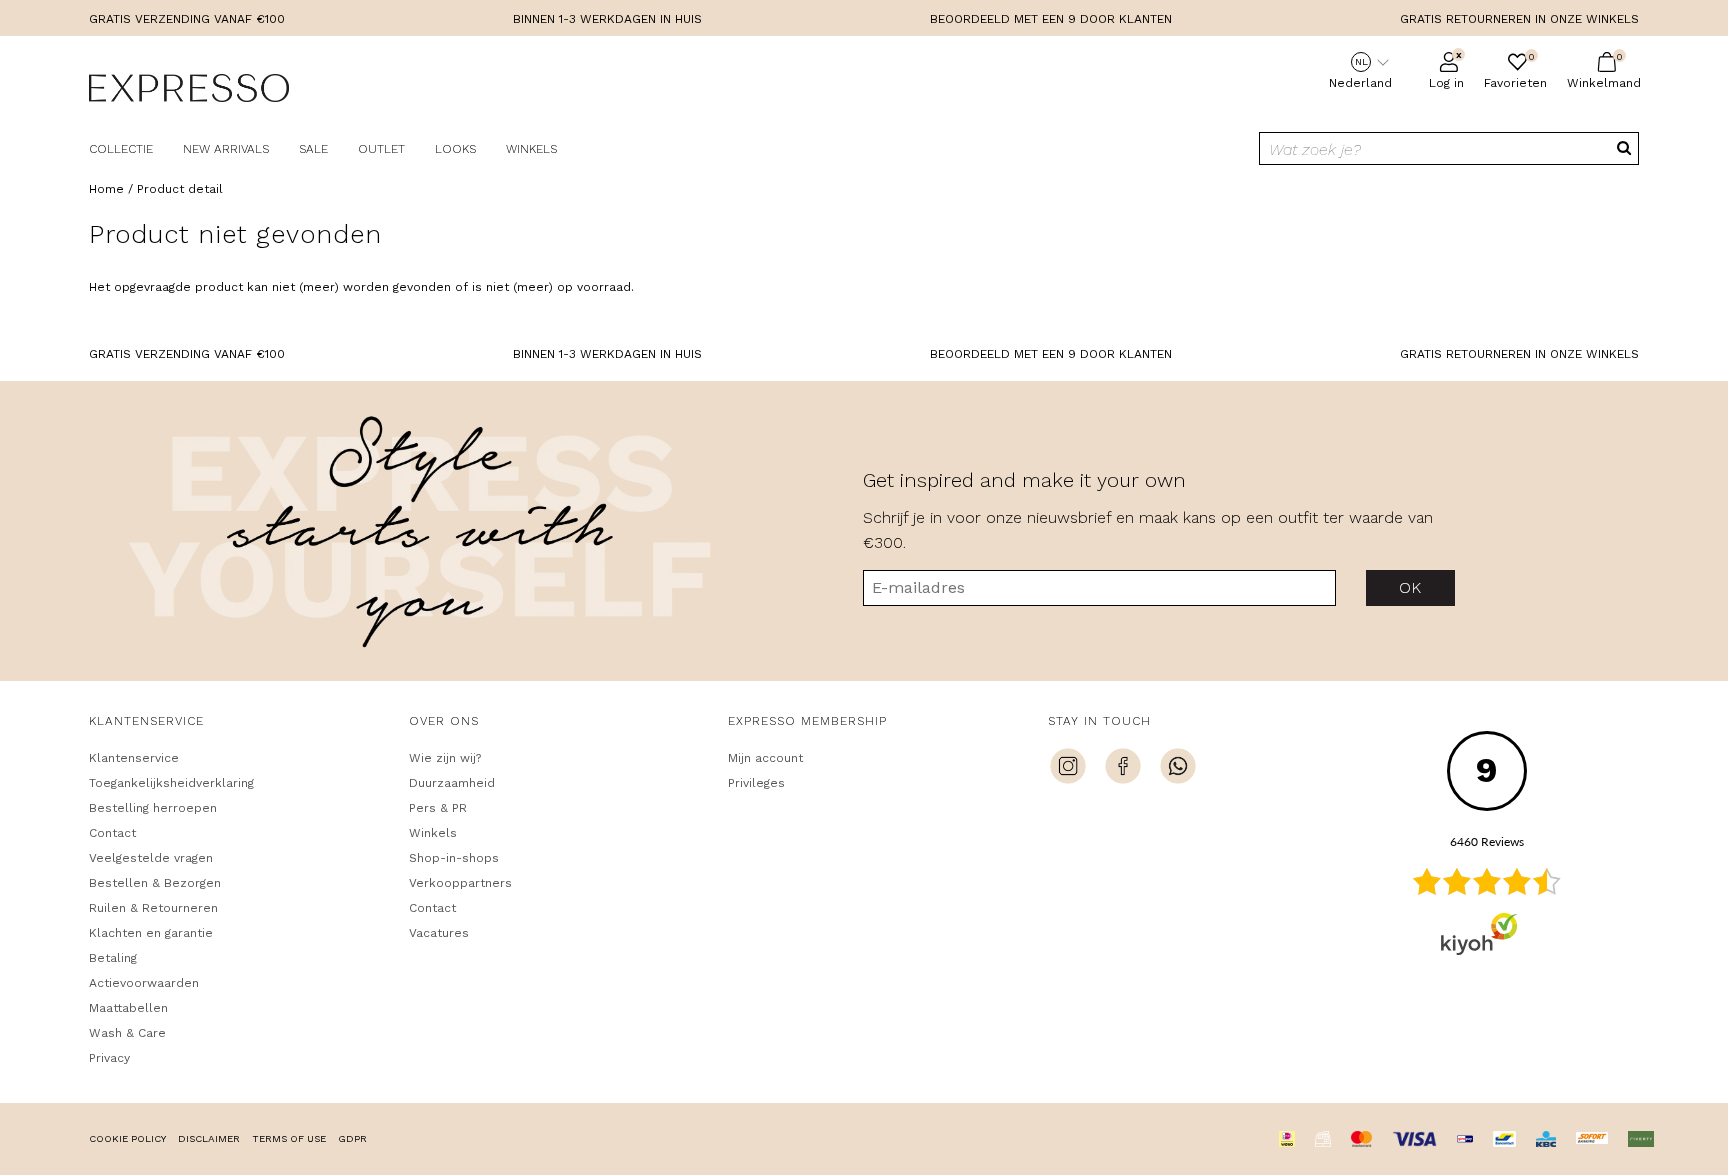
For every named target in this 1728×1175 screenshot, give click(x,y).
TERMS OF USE (289, 1138)
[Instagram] (1068, 769)
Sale (313, 149)
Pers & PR (438, 808)
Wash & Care (127, 1033)
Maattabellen (128, 1008)
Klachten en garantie (151, 933)
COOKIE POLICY (127, 1138)
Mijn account (765, 758)
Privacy (109, 1058)
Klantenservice (134, 758)
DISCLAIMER (209, 1138)
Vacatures (439, 933)
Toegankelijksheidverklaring (171, 783)
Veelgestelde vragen (151, 858)
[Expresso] (189, 91)
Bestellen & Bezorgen (155, 883)
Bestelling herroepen (153, 808)
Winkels (531, 149)
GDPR (352, 1138)
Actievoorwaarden (144, 983)
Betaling (113, 958)
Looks (455, 149)
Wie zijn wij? (445, 758)
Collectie (121, 149)
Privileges (756, 783)
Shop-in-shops (454, 858)
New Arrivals (226, 149)
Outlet (381, 149)
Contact (112, 833)
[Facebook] (1123, 769)
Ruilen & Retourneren (153, 908)
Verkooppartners (460, 883)
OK (1410, 587)
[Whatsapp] (1178, 769)
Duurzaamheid (452, 783)
